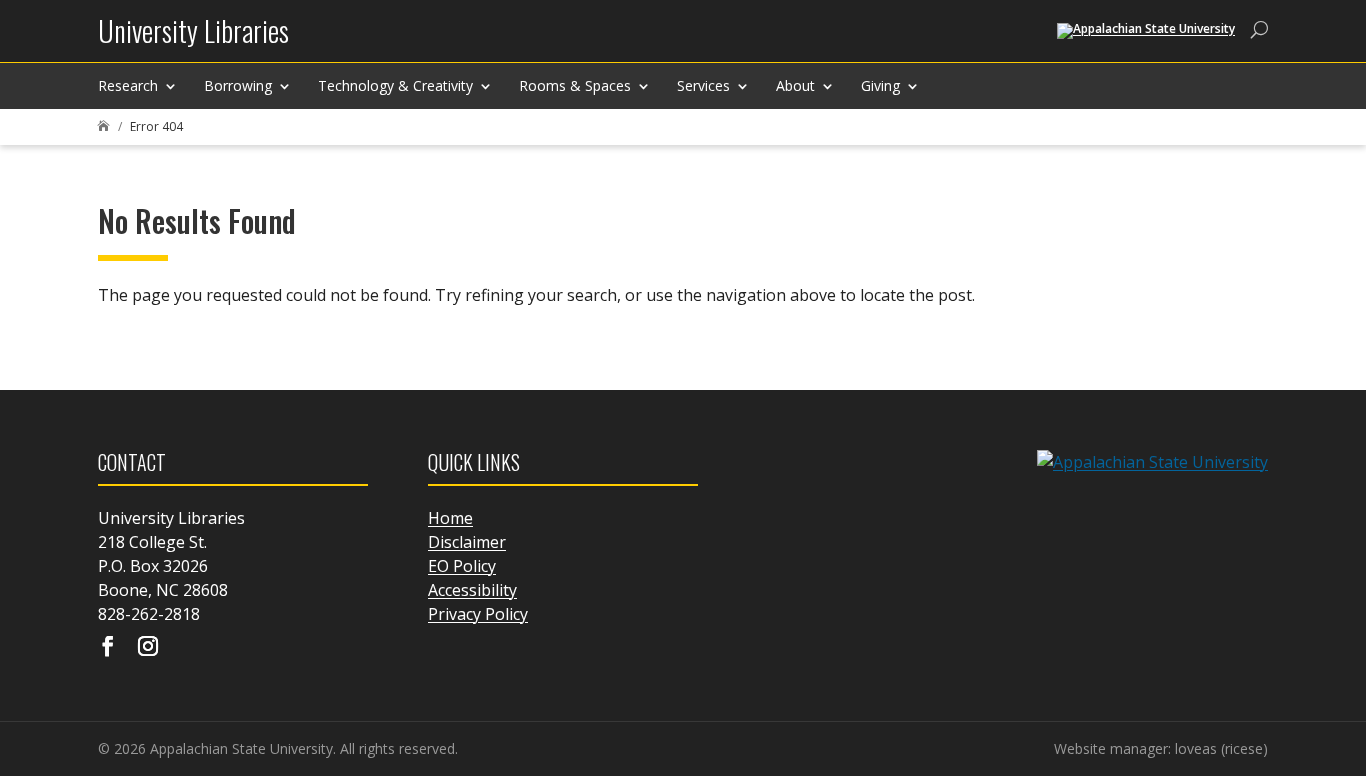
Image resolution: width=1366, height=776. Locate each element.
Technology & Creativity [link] (395, 85)
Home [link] (450, 518)
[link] (193, 38)
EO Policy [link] (462, 566)
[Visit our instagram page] (148, 648)
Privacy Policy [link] (478, 614)
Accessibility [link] (472, 590)
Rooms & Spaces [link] (575, 85)
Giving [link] (880, 85)
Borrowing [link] (238, 85)
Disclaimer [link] (467, 542)
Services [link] (703, 85)
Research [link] (128, 85)
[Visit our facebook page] (108, 648)
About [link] (795, 85)
